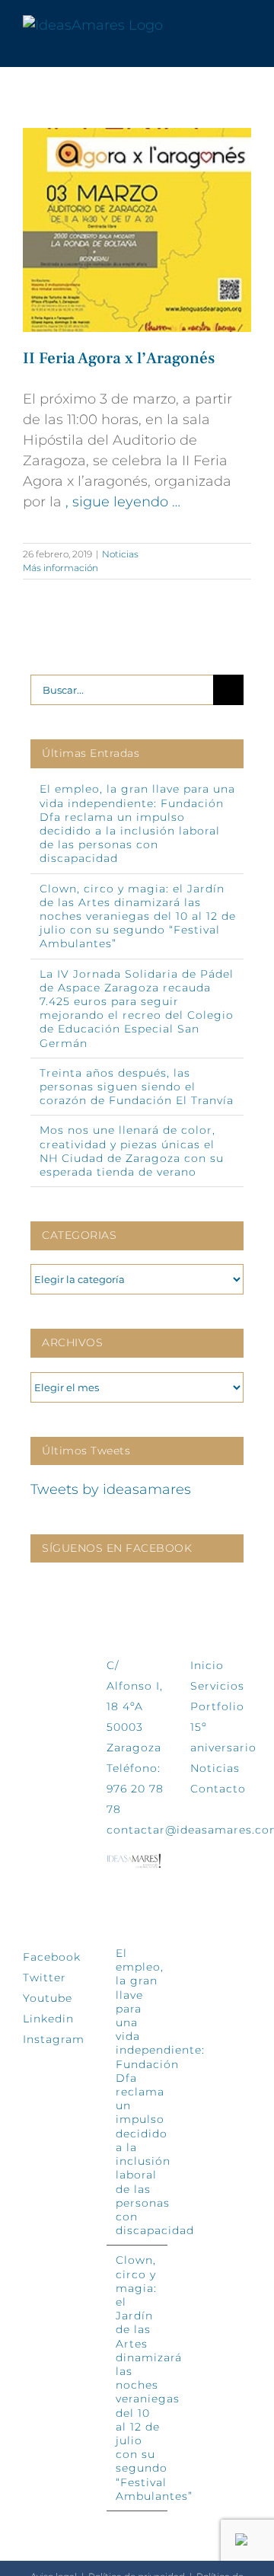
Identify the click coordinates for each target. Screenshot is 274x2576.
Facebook (52, 1957)
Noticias (120, 554)
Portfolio (217, 1706)
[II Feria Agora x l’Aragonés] (137, 230)
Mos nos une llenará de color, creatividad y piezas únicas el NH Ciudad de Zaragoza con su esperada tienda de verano (132, 1151)
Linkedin (48, 2019)
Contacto (218, 1789)
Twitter (45, 1977)
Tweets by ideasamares (111, 1489)
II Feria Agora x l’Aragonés (119, 358)
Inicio (207, 1665)
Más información (61, 568)
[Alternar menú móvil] (245, 26)
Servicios (217, 1686)
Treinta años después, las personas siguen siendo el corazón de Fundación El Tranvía (137, 1087)
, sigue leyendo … (123, 502)
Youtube (48, 1998)
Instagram (54, 2039)
